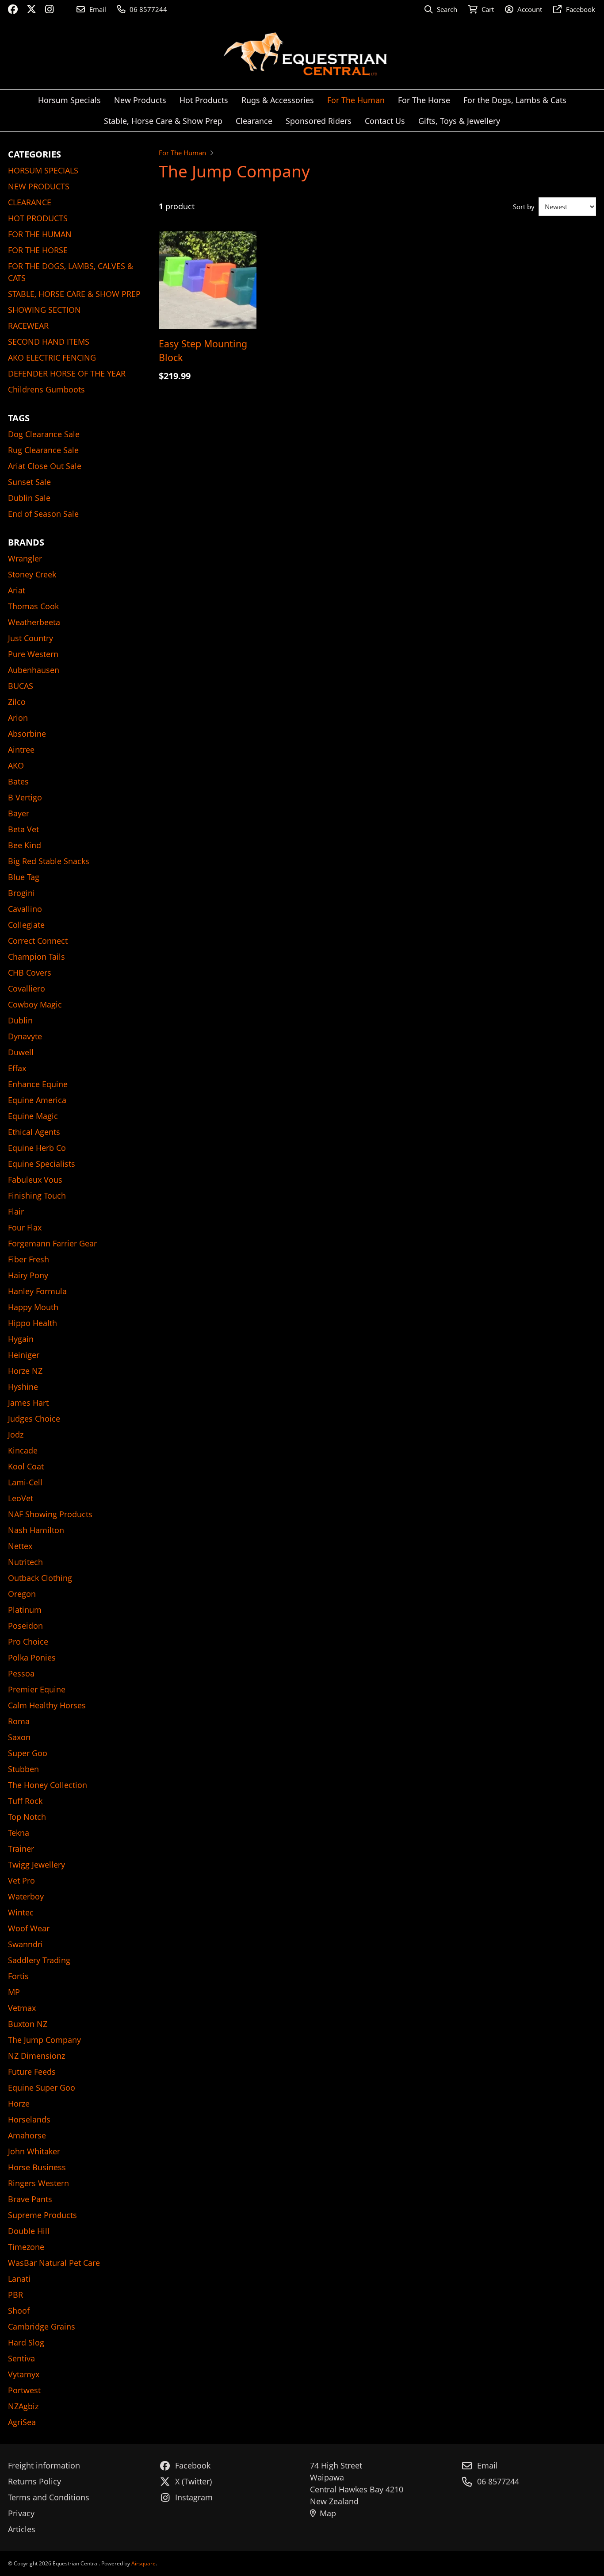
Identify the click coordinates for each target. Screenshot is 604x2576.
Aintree (21, 750)
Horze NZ (25, 1371)
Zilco (17, 702)
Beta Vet (23, 829)
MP (14, 1992)
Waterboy (26, 1896)
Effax (17, 1068)
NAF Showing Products (50, 1514)
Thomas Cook (33, 606)
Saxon (19, 1737)
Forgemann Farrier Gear (52, 1243)
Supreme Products (42, 2215)
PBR (15, 2295)
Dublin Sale (29, 498)
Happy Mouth (33, 1307)
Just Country (31, 638)
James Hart (28, 1403)
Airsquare (143, 2563)
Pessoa (21, 1673)
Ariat (17, 590)
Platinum (25, 1610)
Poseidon (25, 1626)
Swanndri (25, 1944)
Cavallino (25, 909)
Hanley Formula (37, 1291)
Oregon (22, 1594)
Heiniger (24, 1355)
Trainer (21, 1849)
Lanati (19, 2279)
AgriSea (22, 2422)
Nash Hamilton (36, 1530)
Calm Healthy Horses (47, 1705)
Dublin (20, 1020)
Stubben (23, 1769)
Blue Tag (24, 877)
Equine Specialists (42, 1164)
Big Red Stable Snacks (49, 861)
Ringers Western (38, 2183)
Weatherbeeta (34, 622)
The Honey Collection (48, 1785)
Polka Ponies (32, 1657)
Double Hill (29, 2231)
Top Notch (27, 1817)
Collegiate (26, 925)
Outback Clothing (40, 1578)
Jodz (16, 1434)
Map (328, 2513)
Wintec (21, 1912)
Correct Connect (38, 941)
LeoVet (21, 1498)
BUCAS (21, 686)
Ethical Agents (34, 1132)
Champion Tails (36, 957)
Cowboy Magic (35, 1004)
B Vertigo (25, 797)
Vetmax (22, 2008)
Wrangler (25, 558)
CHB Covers (30, 973)
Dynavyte (25, 1036)
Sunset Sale (29, 482)
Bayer (19, 813)
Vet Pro (21, 1880)
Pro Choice (28, 1642)
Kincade (23, 1450)
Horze (19, 2103)
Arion (18, 718)
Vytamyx (24, 2374)
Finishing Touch (37, 1196)
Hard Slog (26, 2342)
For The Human (182, 153)
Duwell (21, 1052)
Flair (16, 1211)
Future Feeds (32, 2072)
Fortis (18, 1976)
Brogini (21, 893)
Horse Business (37, 2167)
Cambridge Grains (42, 2326)
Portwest (24, 2390)
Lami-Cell (25, 1482)
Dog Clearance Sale (44, 434)
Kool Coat (26, 1466)
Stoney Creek (32, 574)
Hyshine (23, 1387)
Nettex (20, 1546)
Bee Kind (25, 845)
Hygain (21, 1339)
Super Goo (28, 1753)
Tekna (19, 1833)
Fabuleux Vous (35, 1180)
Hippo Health (32, 1323)
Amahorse (27, 2135)
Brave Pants (30, 2199)
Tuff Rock (25, 1801)
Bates (18, 781)
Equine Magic (33, 1116)
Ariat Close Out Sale (45, 466)
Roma (19, 1721)
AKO (16, 765)
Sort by (524, 207)
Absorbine (27, 734)
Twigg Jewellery (36, 1865)
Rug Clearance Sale (43, 450)
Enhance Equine (38, 1084)
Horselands (29, 2119)
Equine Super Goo (42, 2088)
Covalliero (27, 988)
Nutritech (25, 1562)
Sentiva (21, 2358)
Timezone (26, 2247)
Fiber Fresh (29, 1259)
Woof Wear (29, 1928)
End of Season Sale (43, 514)
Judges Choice (34, 1419)
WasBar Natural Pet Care (54, 2263)
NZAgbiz (23, 2406)
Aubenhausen (34, 670)
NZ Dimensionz (36, 2056)
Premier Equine (37, 1689)
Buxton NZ (28, 2024)
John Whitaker (34, 2151)
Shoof (19, 2311)
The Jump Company (44, 2040)
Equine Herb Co (37, 1148)
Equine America (37, 1100)
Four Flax (25, 1227)
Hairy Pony (28, 1275)
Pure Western (33, 654)
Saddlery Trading (39, 1960)
